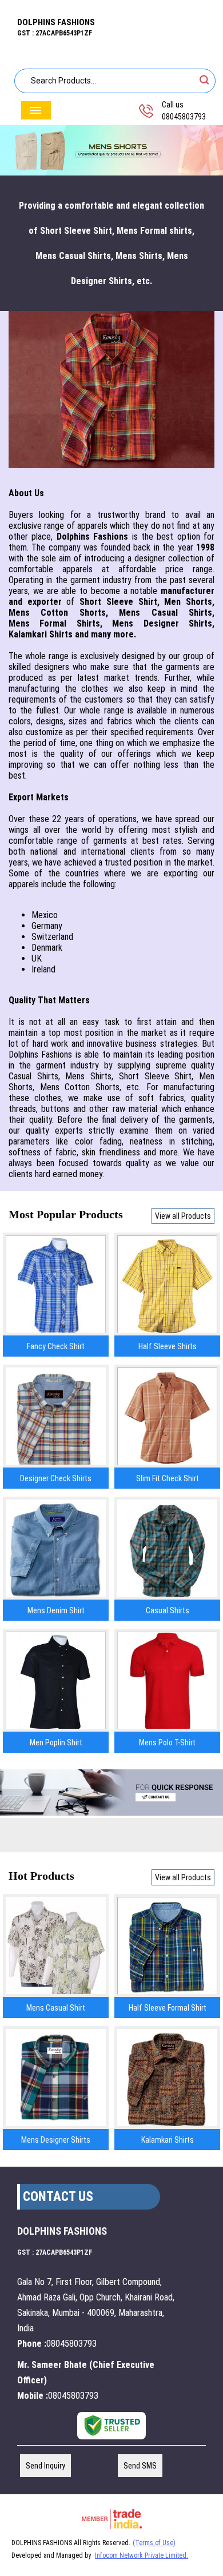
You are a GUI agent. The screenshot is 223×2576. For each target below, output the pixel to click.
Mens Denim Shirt (56, 1610)
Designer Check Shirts (56, 1478)
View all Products (183, 1216)
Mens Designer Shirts (56, 2140)
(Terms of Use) (154, 2543)
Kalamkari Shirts (168, 2140)
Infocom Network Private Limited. (142, 2555)
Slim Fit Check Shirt (168, 1478)
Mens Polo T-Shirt (167, 1742)
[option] (111, 151)
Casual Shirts (168, 1610)
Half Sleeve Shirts (168, 1346)
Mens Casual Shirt (56, 2008)
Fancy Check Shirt (56, 1346)
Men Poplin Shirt (56, 1742)
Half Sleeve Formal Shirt (168, 2008)
